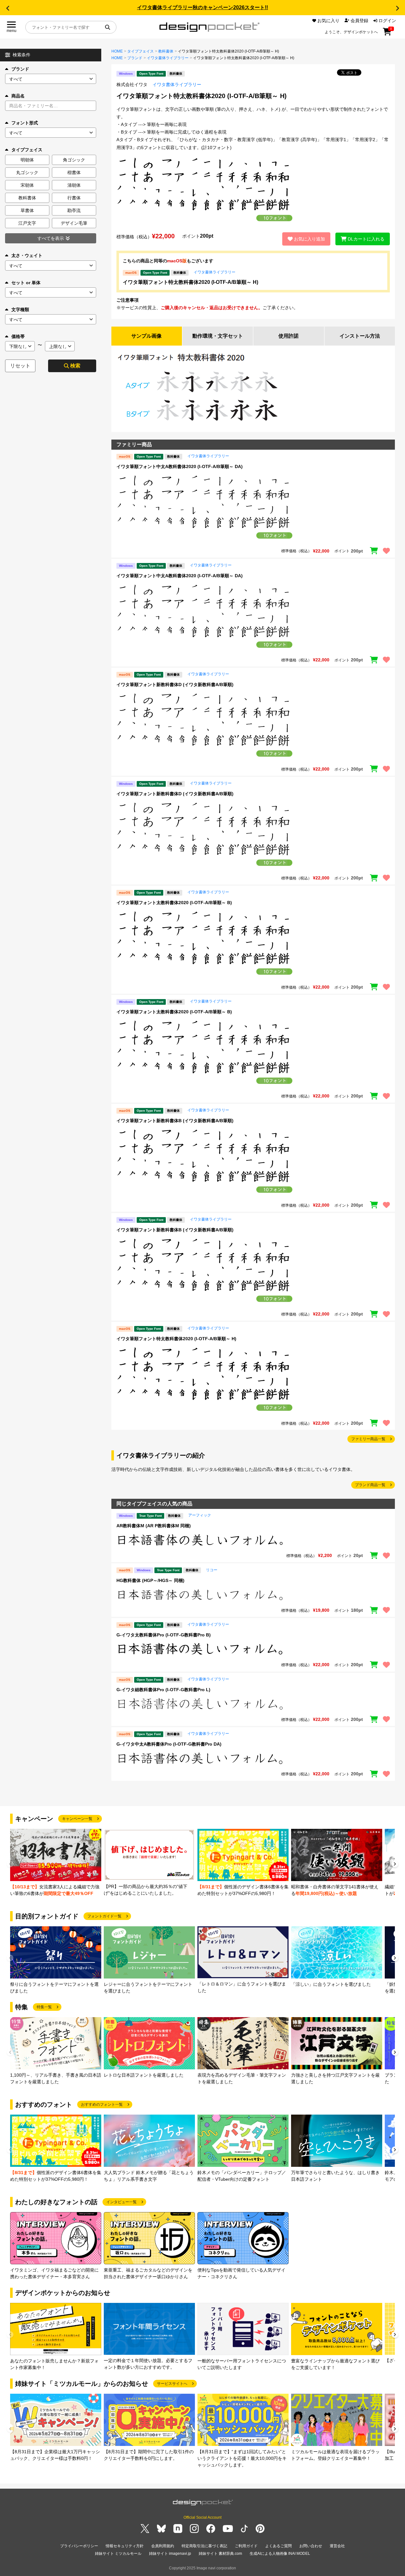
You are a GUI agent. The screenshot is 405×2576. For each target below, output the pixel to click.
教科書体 (166, 51)
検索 (75, 366)
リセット (20, 366)
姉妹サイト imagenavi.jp (170, 2554)
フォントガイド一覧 (104, 1916)
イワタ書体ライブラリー (168, 58)
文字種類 (20, 309)
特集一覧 (44, 2007)
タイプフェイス (140, 51)
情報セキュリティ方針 (125, 2546)
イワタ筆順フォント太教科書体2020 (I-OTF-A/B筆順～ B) (174, 903)
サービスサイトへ (172, 2384)
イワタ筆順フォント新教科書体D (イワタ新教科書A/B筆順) (175, 685)
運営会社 (337, 2546)
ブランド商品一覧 (370, 1485)
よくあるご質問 (278, 2546)
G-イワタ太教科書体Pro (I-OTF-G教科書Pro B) (164, 1635)
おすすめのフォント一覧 (102, 2104)
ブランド (20, 69)
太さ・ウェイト (27, 255)
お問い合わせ (311, 2546)
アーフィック (200, 1515)
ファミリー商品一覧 (368, 1439)
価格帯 (18, 336)
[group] (56, 1863)
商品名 (18, 96)
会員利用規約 (163, 2546)
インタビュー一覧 (121, 2202)
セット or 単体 (26, 283)
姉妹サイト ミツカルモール (118, 2554)
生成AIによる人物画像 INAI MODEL (280, 2554)
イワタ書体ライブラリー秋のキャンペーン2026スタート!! (202, 7)
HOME (117, 51)
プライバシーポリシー (79, 2546)
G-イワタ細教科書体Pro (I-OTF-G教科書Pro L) (163, 1690)
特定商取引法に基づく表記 (204, 2546)
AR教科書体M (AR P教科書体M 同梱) (154, 1526)
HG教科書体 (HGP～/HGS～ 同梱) (150, 1580)
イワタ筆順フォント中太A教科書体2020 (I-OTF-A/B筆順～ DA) (180, 466)
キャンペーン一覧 (77, 1819)
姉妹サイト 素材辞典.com (220, 2554)
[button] (8, 8)
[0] (387, 34)
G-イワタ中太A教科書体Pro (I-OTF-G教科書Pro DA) (169, 1744)
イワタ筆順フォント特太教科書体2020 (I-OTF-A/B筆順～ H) (190, 282)
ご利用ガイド (246, 2546)
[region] (253, 508)
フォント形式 (25, 123)
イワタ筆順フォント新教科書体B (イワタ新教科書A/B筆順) (175, 1121)
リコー (212, 1570)
